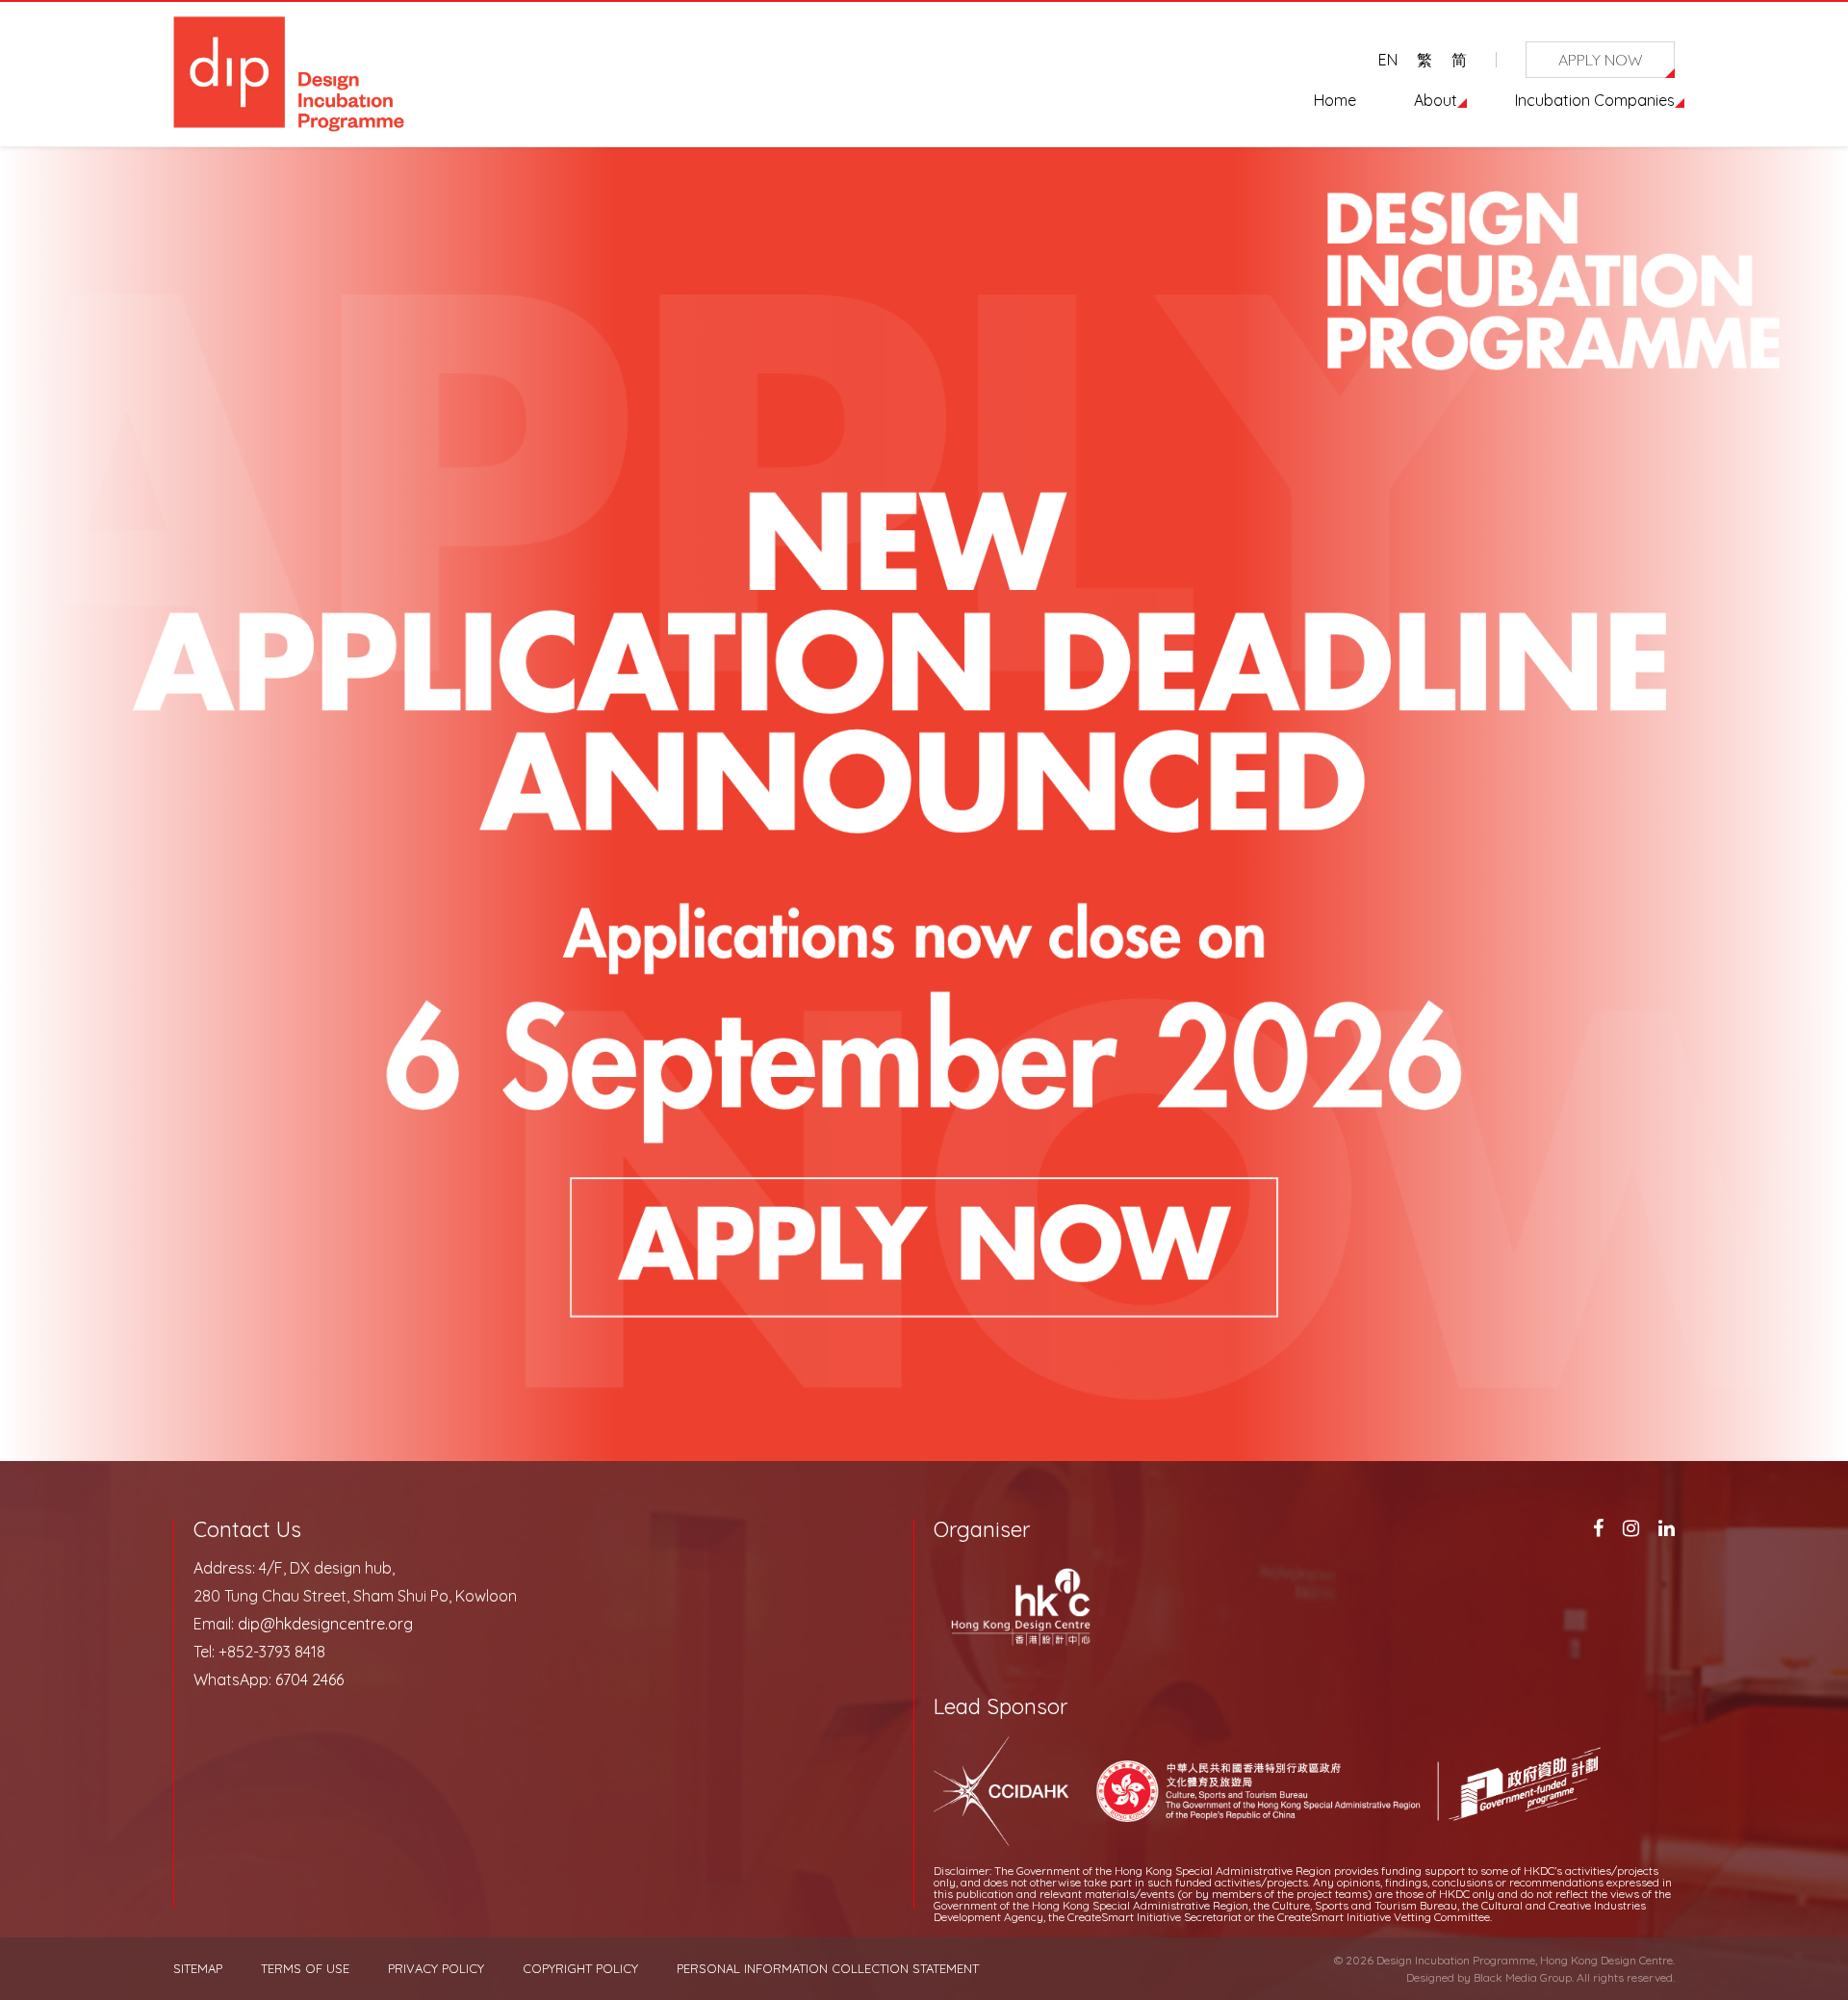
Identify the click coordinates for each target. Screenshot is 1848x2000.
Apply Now (1601, 60)
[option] (924, 833)
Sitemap (198, 1969)
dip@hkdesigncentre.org (325, 1624)
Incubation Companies (1595, 100)
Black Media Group (1523, 1977)
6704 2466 (309, 1679)
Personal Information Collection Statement (828, 1969)
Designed (1430, 1977)
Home (1335, 100)
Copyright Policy (580, 1969)
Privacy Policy (436, 1969)
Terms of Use (305, 1969)
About (1436, 100)
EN (1388, 60)
